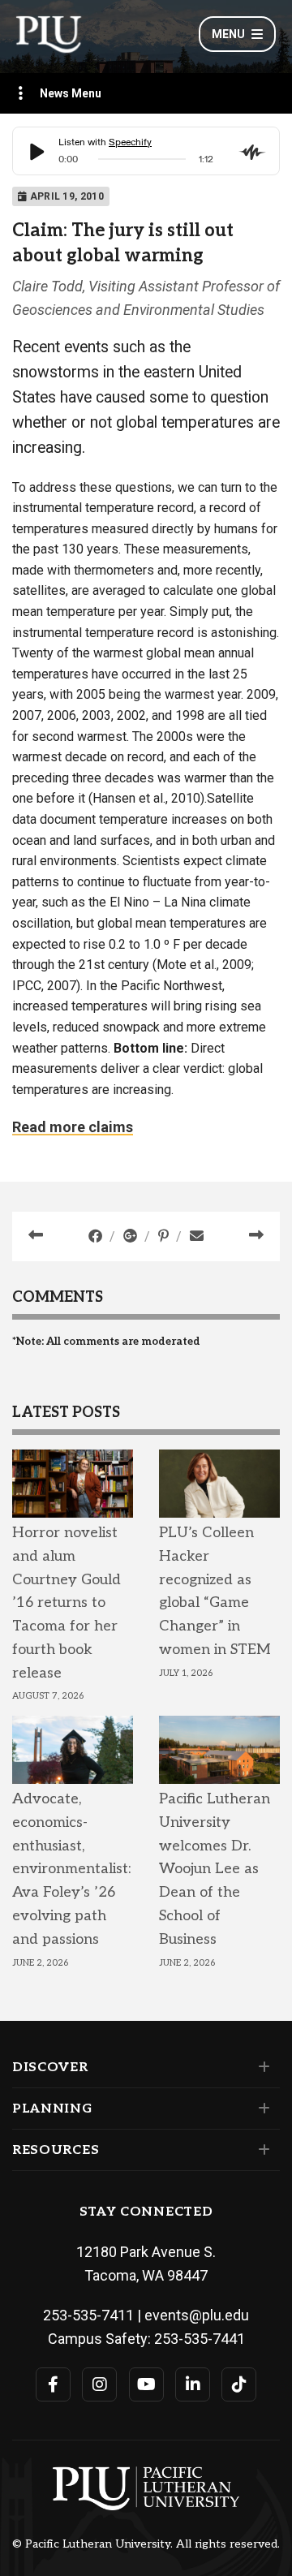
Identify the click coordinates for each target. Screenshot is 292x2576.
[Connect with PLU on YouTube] (146, 2384)
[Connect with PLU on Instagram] (99, 2384)
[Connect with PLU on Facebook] (53, 2384)
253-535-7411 (88, 2315)
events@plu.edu (197, 2315)
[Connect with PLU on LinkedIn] (193, 2384)
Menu (228, 34)
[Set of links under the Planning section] (261, 2109)
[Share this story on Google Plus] (132, 1236)
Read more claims (73, 1127)
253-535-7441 (200, 2339)
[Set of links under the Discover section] (261, 2067)
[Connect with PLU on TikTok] (239, 2384)
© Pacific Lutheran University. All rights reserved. (146, 2544)
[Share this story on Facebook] (97, 1236)
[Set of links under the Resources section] (261, 2150)
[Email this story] (197, 1236)
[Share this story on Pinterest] (165, 1236)
